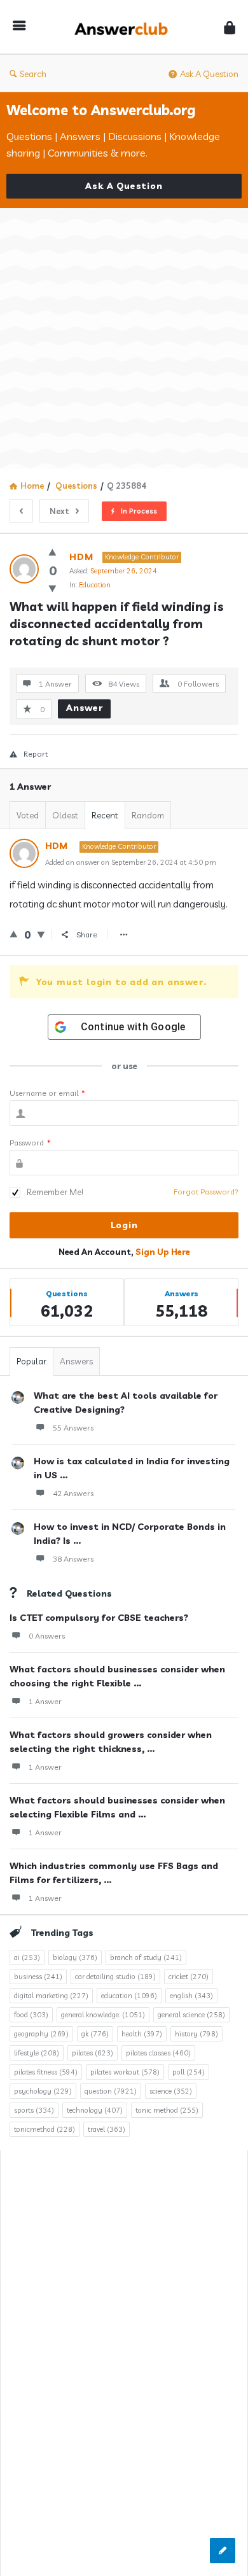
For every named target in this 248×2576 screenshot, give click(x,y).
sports (34, 2110)
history (196, 2034)
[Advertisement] (124, 339)
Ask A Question (209, 74)
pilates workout (125, 2072)
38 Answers (73, 1559)
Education (95, 585)
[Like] (52, 552)
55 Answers (73, 1428)
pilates (93, 2053)
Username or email (47, 1093)
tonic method (167, 2110)
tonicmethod (45, 2129)
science (171, 2091)
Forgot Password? (206, 1192)
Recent (105, 815)
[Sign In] (230, 27)
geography (41, 2034)
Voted (28, 815)
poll (189, 2072)
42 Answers (73, 1493)
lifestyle (37, 2053)
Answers (76, 1361)
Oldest (65, 815)
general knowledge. (103, 2015)
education (129, 1996)
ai (27, 1957)
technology (95, 2110)
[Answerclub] (125, 27)
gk (95, 2034)
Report (36, 754)
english (191, 1996)
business (38, 1977)
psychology (43, 2091)
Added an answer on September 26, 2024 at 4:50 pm (131, 862)
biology (75, 1957)
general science (191, 2015)
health (142, 2034)
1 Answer (45, 1701)
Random (148, 815)
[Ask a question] (223, 2551)
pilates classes (158, 2053)
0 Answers (47, 1636)
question (111, 2091)
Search (33, 74)
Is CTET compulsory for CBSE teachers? (99, 1618)
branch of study (146, 1957)
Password (30, 1143)
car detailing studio (115, 1977)
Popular (31, 1361)
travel (107, 2129)
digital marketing (51, 1996)
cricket (189, 1977)
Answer (85, 708)
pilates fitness (46, 2072)
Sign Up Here (163, 1252)
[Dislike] (52, 588)
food (31, 2015)
